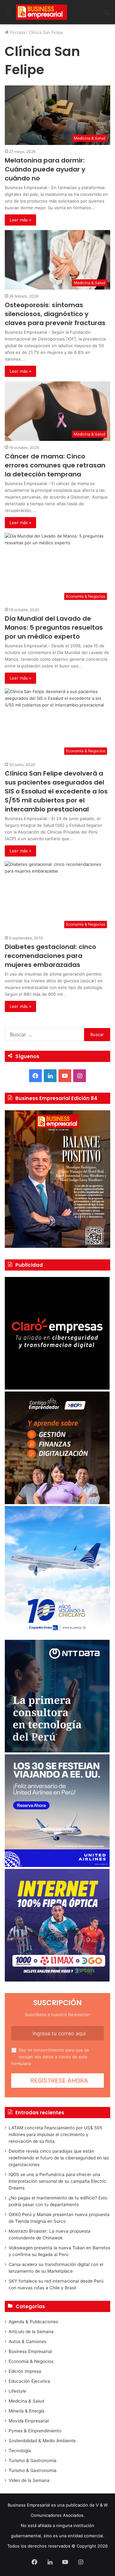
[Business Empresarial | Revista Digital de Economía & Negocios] (42, 12)
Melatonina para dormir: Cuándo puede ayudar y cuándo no (45, 169)
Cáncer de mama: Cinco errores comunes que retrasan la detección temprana (55, 465)
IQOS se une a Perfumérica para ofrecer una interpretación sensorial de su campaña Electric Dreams (57, 2181)
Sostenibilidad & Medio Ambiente (42, 2441)
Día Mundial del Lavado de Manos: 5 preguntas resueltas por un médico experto (54, 627)
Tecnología (20, 2451)
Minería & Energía (27, 2411)
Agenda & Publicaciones (33, 2322)
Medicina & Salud (26, 2401)
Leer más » (20, 220)
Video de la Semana (29, 2480)
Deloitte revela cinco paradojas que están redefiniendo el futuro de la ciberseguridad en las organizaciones (59, 2158)
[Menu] (8, 15)
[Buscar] (107, 15)
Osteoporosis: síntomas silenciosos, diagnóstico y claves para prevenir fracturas (55, 314)
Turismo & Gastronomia (33, 2470)
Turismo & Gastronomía (33, 2460)
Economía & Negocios (31, 2361)
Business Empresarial (30, 2351)
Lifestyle (17, 2391)
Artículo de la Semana (31, 2332)
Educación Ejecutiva (29, 2381)
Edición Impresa (25, 2371)
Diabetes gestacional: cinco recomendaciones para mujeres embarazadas (50, 956)
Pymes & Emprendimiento (35, 2431)
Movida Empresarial (29, 2421)
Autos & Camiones (27, 2341)
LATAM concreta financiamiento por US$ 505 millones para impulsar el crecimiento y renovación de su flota (55, 2134)
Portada (17, 32)
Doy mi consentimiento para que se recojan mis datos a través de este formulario (50, 2057)
